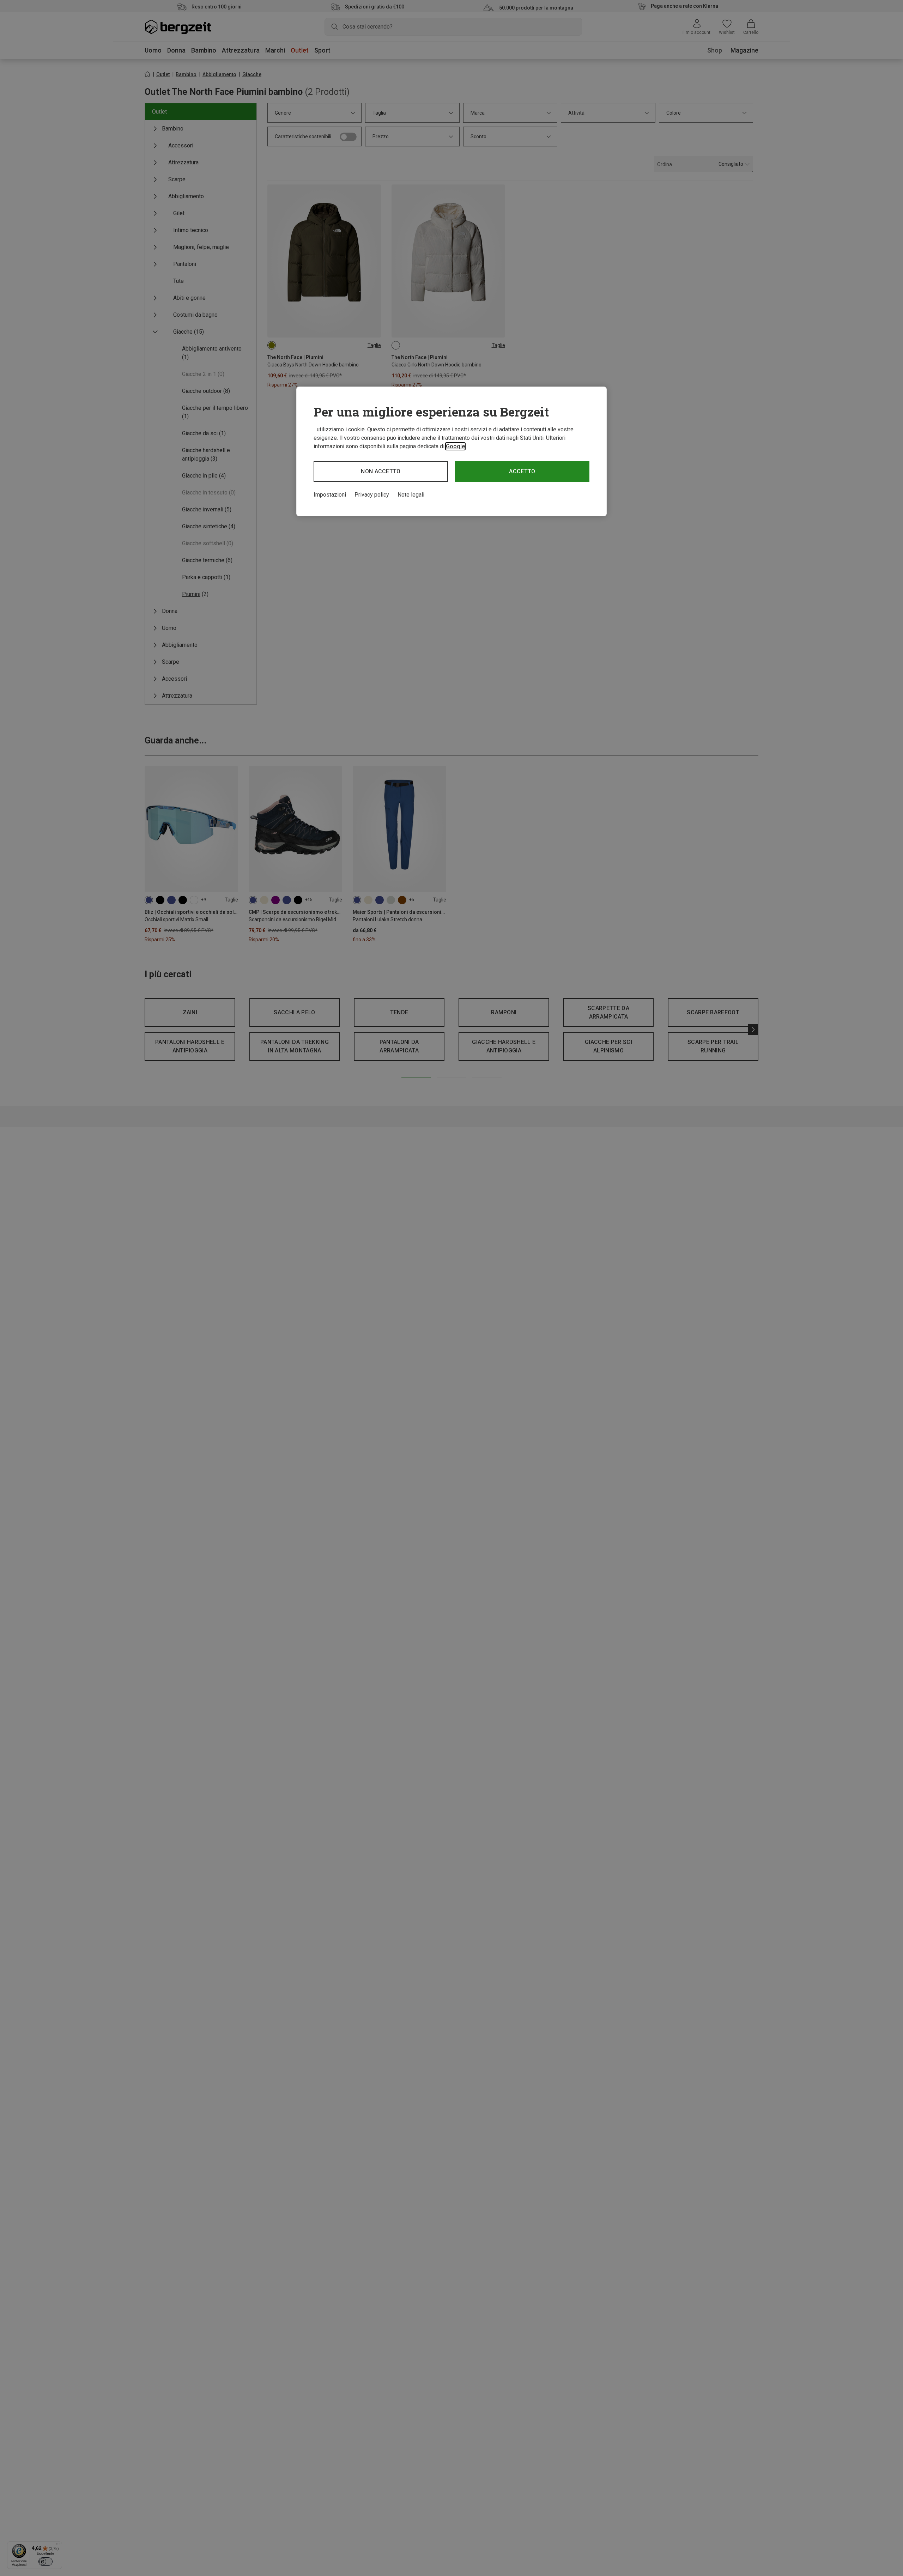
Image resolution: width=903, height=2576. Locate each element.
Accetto (522, 471)
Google (455, 446)
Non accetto (381, 471)
